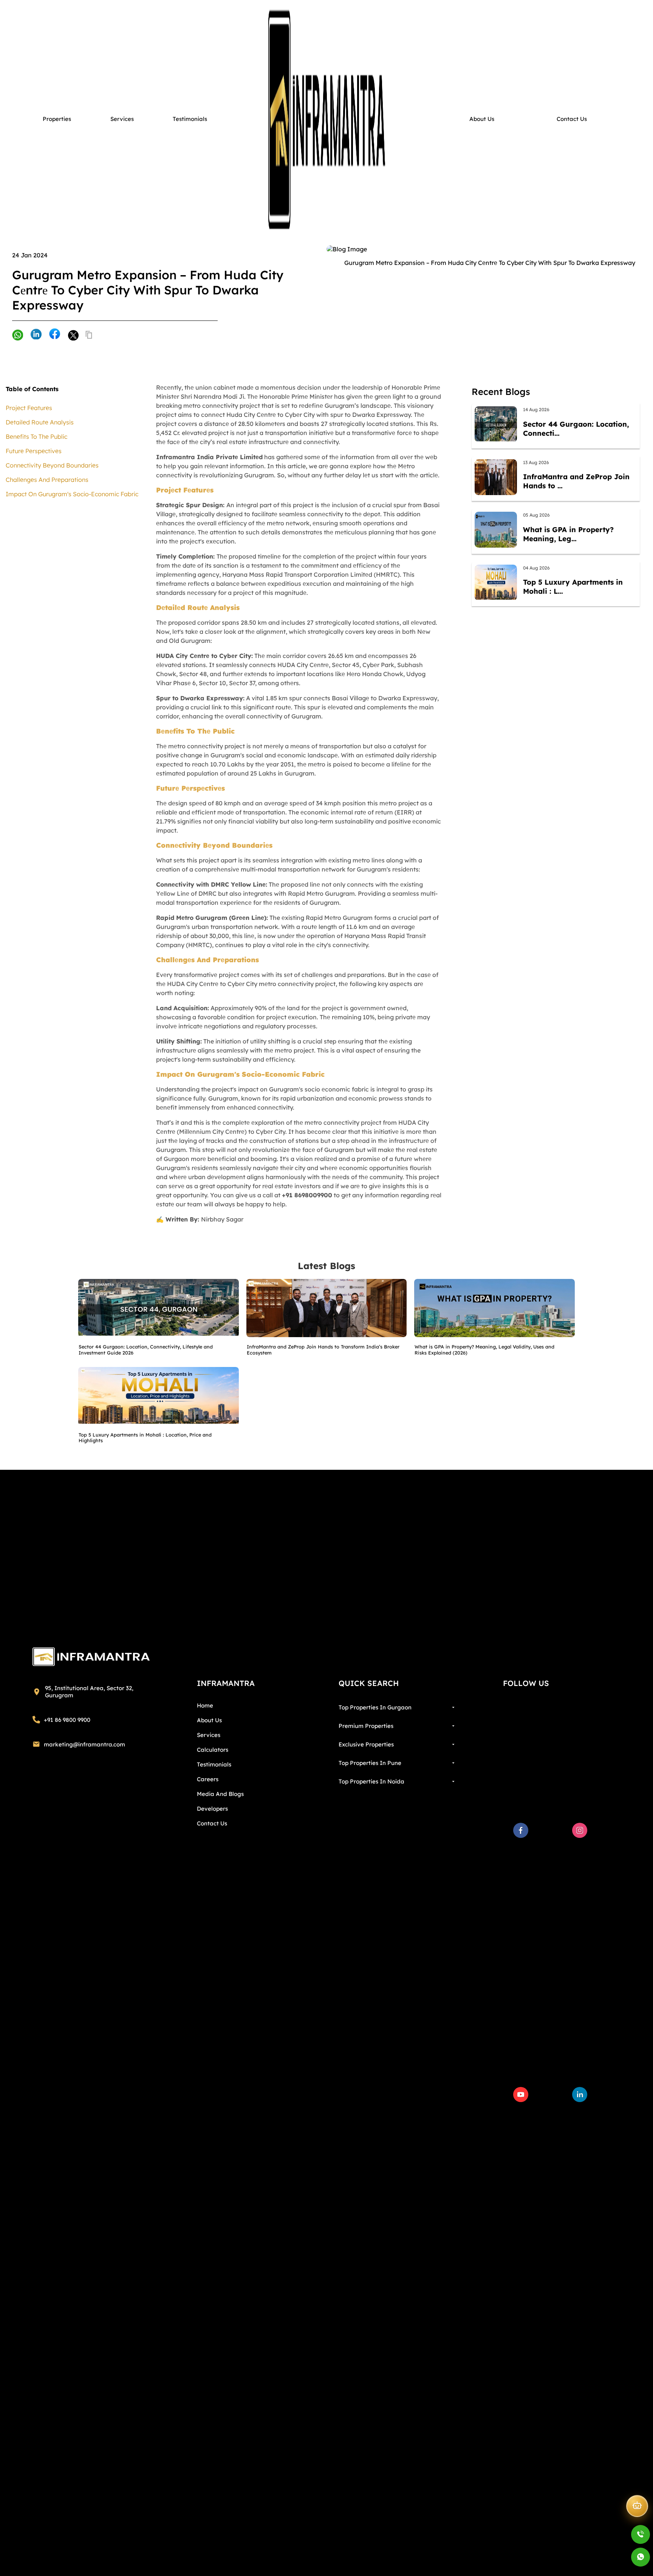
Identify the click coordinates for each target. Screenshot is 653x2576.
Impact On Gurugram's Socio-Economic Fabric (72, 494)
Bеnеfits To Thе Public (36, 437)
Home (205, 1705)
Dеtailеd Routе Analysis (40, 422)
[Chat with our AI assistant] (637, 2503)
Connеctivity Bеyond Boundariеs (52, 465)
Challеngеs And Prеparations (47, 480)
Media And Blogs (220, 1794)
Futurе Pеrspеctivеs (34, 451)
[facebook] (521, 1830)
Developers (212, 1809)
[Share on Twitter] (73, 335)
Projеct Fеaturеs (29, 408)
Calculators (213, 1750)
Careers (208, 1779)
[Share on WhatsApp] (18, 336)
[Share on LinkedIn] (36, 335)
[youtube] (521, 2095)
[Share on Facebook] (55, 334)
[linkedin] (580, 2095)
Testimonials (214, 1764)
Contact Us (212, 1823)
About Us (209, 1720)
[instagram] (580, 1830)
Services (209, 1735)
